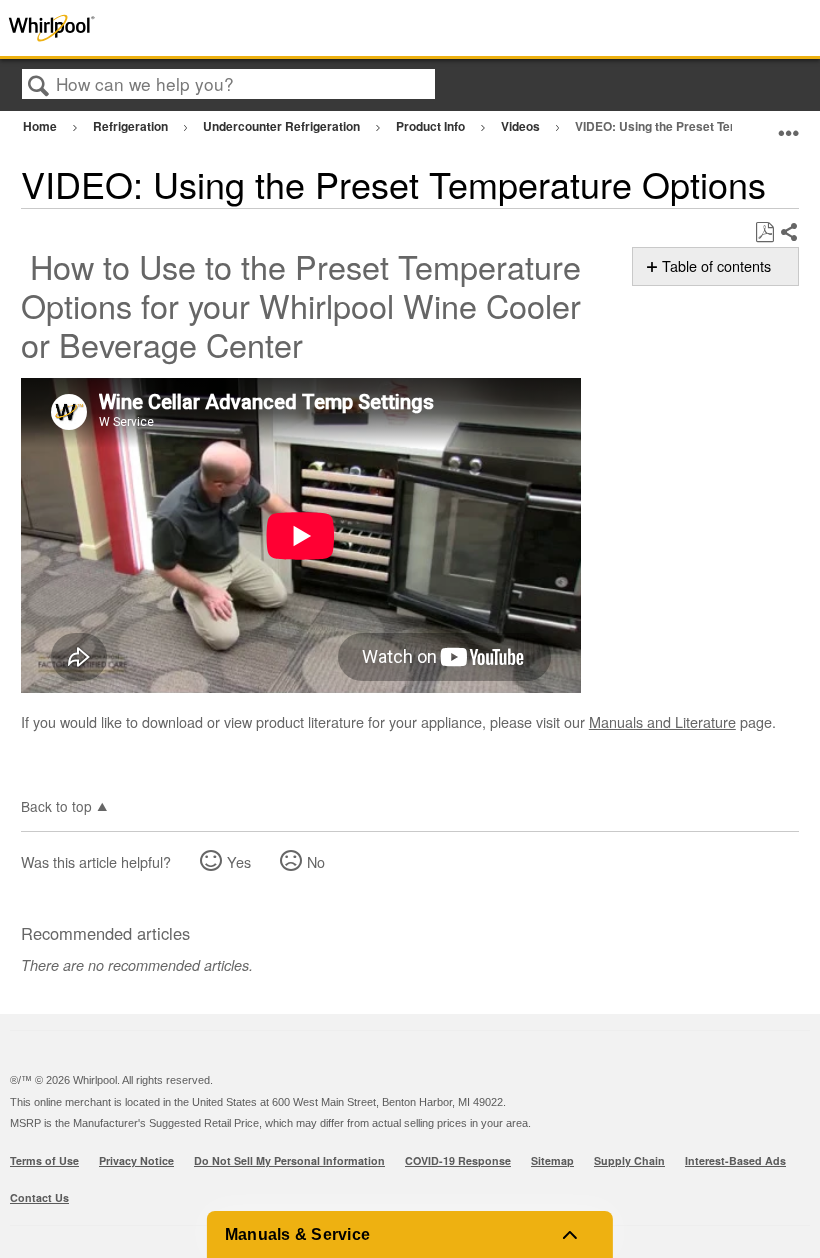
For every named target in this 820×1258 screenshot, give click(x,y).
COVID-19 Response (458, 1160)
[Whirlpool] (164, 28)
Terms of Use (44, 1160)
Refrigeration (132, 126)
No (316, 861)
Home (41, 126)
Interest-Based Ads (735, 1160)
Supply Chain (629, 1160)
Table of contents (716, 266)
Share (788, 233)
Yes (239, 861)
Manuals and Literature (662, 721)
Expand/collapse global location (789, 123)
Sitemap (552, 1160)
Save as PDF (764, 232)
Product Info (432, 126)
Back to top (56, 805)
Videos (522, 126)
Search (39, 85)
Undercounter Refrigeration (283, 126)
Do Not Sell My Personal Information (289, 1160)
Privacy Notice (136, 1160)
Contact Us (39, 1197)
